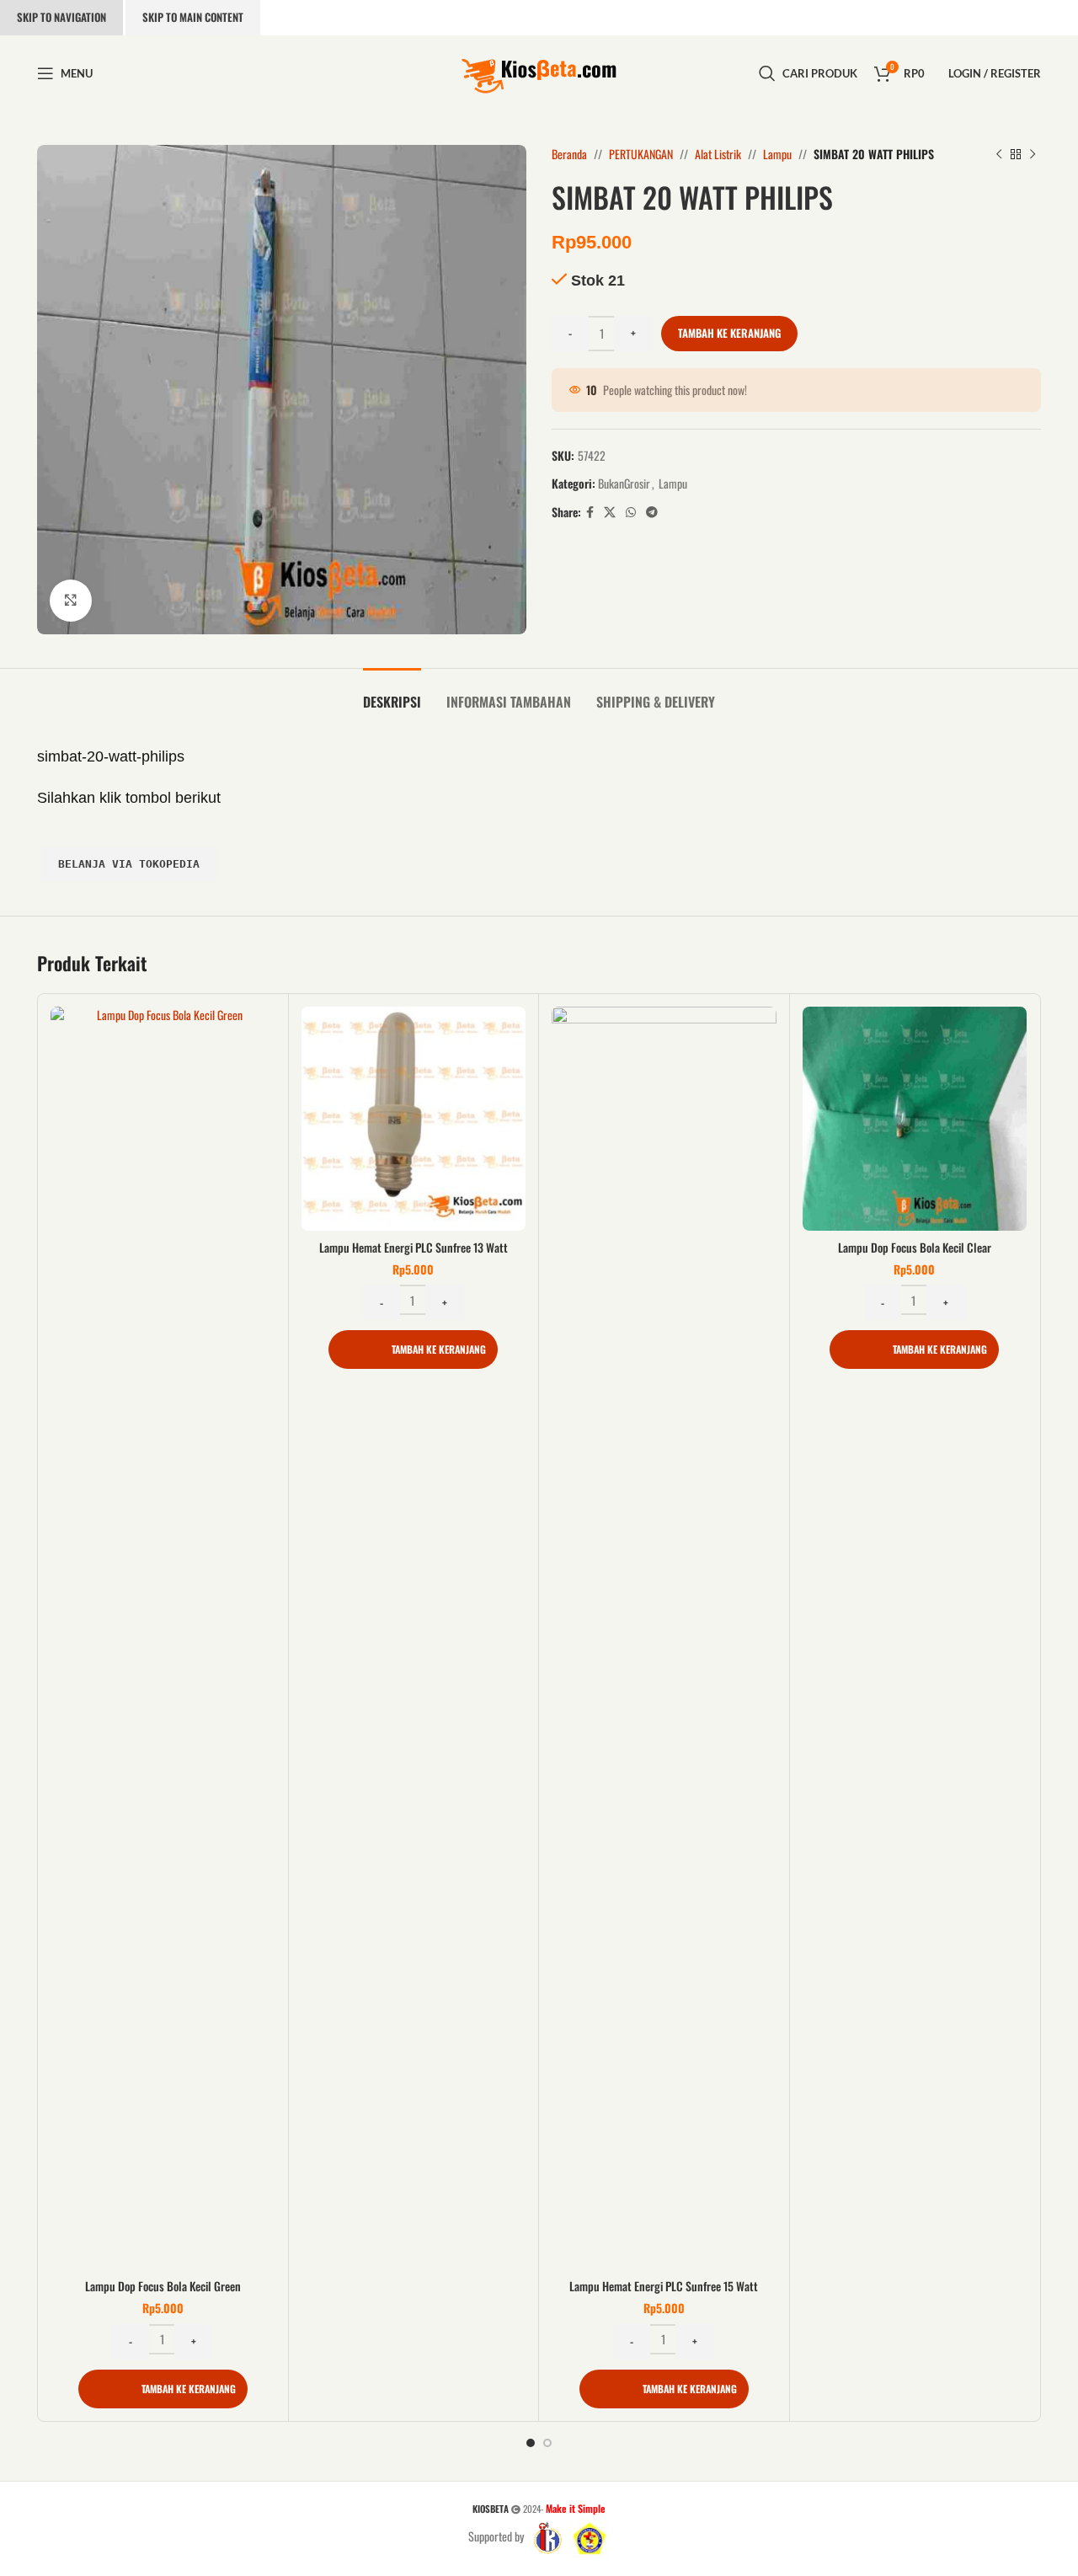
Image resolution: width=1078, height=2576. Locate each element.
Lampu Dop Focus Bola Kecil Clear (915, 1247)
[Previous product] (999, 154)
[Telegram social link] (652, 512)
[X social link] (610, 512)
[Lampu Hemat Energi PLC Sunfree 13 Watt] (414, 1119)
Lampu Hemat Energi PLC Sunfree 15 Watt (664, 2286)
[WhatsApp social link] (631, 512)
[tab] (392, 694)
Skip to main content (193, 17)
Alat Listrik (718, 154)
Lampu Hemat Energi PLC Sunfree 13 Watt (414, 1247)
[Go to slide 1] (531, 2443)
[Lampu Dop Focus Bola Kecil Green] (163, 1638)
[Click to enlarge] (71, 601)
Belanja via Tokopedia (129, 864)
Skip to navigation (61, 17)
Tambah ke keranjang (729, 333)
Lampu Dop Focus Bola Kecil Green (163, 2286)
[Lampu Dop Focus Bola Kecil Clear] (915, 1119)
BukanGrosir (624, 483)
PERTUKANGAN (641, 154)
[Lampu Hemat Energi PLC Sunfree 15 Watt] (664, 1638)
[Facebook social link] (590, 512)
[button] (163, 2389)
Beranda (569, 154)
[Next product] (1033, 154)
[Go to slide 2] (547, 2443)
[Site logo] (539, 71)
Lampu (777, 154)
